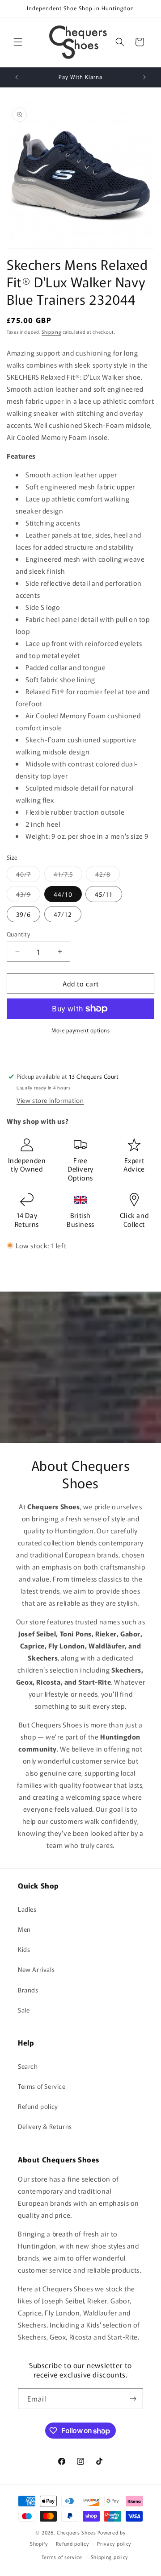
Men (24, 1929)
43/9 (28, 896)
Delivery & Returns (45, 2126)
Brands (28, 1990)
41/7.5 (68, 876)
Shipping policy (110, 2557)
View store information (50, 1100)
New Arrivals (36, 1969)
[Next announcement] (144, 77)
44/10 (63, 894)
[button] (18, 42)
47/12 (63, 914)
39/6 (23, 914)
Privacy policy (114, 2543)
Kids (24, 1949)
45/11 (104, 894)
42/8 (108, 876)
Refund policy (38, 2106)
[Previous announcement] (17, 77)
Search (28, 2066)
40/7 (28, 876)
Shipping (51, 332)
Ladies (27, 1909)
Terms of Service (42, 2086)
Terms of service (62, 2557)
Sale (24, 2010)
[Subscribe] (133, 2399)
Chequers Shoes (76, 2532)
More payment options (80, 1030)
